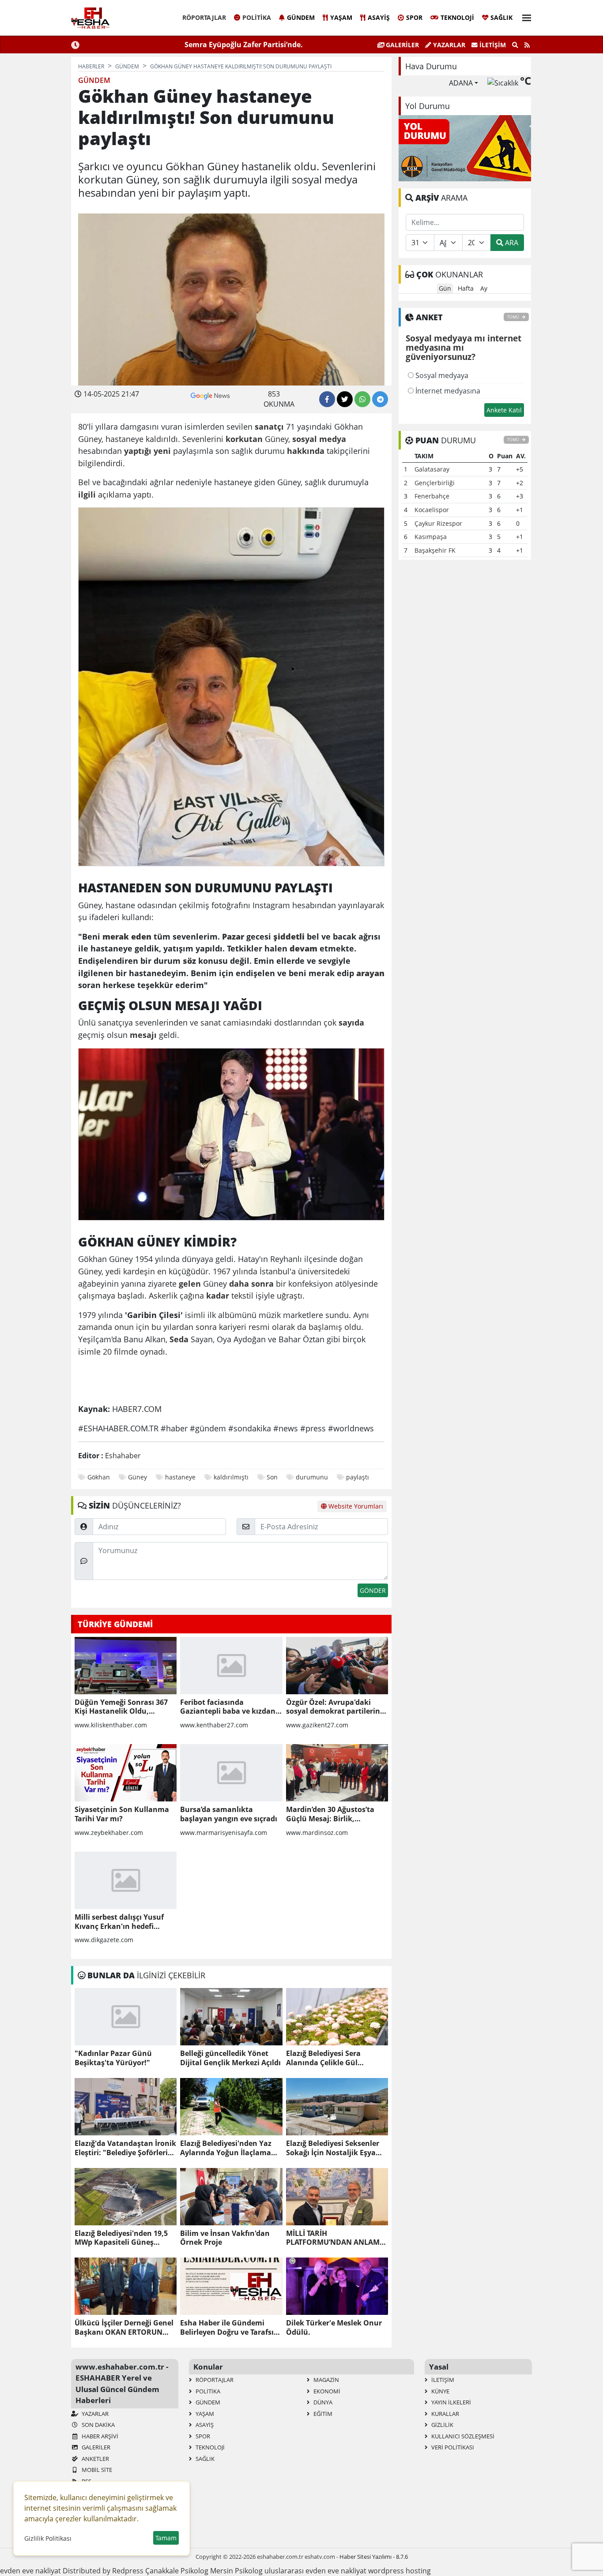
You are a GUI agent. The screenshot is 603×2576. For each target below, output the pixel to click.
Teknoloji (457, 17)
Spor (414, 17)
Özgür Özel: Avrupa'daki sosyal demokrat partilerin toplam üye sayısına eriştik (334, 1707)
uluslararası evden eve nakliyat (315, 2571)
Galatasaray (432, 469)
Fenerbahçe (432, 496)
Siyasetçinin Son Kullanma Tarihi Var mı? (122, 1814)
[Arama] (515, 45)
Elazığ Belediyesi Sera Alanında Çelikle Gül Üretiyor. (323, 2058)
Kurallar (445, 2414)
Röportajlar (204, 17)
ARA (511, 243)
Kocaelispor (432, 510)
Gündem (301, 17)
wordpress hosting (399, 2571)
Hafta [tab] (466, 288)
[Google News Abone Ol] (210, 395)
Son (272, 1477)
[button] (524, 17)
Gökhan (99, 1477)
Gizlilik (442, 2425)
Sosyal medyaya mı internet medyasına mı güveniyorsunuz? (464, 348)
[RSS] (527, 45)
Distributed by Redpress (103, 2571)
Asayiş (379, 17)
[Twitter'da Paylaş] (345, 399)
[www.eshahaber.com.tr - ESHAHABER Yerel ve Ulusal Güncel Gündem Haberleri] (90, 18)
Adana (461, 83)
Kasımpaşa (431, 537)
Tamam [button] (166, 2538)
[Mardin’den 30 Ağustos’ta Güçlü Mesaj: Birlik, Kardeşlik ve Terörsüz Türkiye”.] (337, 1773)
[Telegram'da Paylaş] (380, 399)
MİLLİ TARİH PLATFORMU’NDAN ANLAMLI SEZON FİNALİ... (336, 2238)
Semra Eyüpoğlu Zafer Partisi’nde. (244, 45)
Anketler (95, 2459)
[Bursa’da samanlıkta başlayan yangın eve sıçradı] (231, 1773)
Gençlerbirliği (435, 483)
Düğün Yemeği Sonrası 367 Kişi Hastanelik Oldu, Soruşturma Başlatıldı (121, 1707)
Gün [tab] (445, 288)
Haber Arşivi (99, 2436)
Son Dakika (98, 2425)
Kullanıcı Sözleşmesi (462, 2436)
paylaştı (358, 1477)
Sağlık (501, 17)
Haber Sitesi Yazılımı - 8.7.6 (374, 2557)
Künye (440, 2391)
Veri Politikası (452, 2447)
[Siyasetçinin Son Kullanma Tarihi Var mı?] (126, 1773)
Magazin (326, 2380)
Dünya (322, 2402)
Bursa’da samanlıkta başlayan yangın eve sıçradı (229, 1814)
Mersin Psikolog (236, 2571)
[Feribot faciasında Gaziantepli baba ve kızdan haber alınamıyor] (231, 1666)
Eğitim (322, 2414)
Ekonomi (326, 2391)
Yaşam (341, 17)
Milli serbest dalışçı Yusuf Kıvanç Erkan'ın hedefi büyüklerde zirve (119, 1922)
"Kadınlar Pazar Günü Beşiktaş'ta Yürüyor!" (113, 2058)
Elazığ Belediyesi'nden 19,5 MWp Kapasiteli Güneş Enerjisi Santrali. (121, 2238)
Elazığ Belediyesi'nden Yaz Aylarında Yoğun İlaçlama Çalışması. (226, 2148)
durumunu (312, 1477)
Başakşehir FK (435, 550)
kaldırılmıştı (231, 1477)
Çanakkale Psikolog (177, 2571)
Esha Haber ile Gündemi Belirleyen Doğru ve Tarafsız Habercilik (229, 2328)
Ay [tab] (484, 288)
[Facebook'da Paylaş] (327, 399)
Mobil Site (96, 2470)
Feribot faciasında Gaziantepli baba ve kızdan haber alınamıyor (228, 1707)
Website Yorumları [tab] (355, 1506)
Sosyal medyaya (441, 375)
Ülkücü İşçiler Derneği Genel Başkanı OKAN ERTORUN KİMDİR (124, 2328)
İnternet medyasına (447, 391)
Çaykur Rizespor (438, 523)
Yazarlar (448, 45)
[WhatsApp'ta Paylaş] (362, 399)
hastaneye (180, 1477)
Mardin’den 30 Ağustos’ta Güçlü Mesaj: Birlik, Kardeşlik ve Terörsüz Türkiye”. (330, 1814)
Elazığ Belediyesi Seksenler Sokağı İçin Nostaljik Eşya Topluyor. (333, 2148)
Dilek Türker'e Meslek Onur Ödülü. (334, 2328)
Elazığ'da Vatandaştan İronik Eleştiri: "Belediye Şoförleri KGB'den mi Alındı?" (125, 2148)
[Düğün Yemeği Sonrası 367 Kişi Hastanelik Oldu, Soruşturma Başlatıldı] (126, 1666)
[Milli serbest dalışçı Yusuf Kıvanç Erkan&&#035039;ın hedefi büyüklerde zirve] (126, 1880)
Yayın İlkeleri (450, 2402)
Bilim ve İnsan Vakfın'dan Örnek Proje (225, 2238)
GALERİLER (401, 45)
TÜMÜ (514, 317)
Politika (257, 17)
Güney (138, 1477)
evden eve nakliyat (30, 2571)
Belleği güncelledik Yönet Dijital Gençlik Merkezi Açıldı (230, 2058)
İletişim (492, 45)
